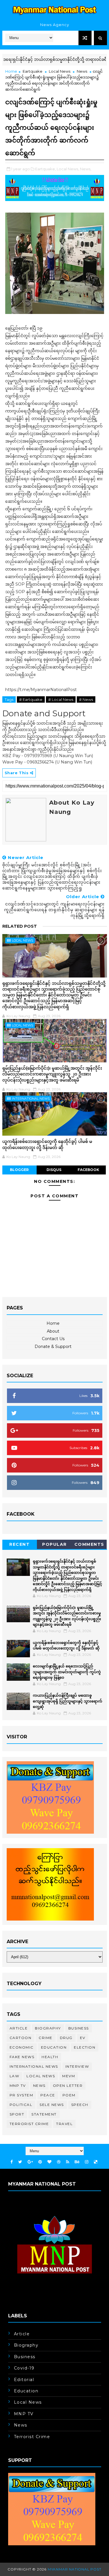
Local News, (68, 169)
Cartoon (21, 2038)
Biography (48, 2028)
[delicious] (96, 2162)
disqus (54, 1170)
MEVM (69, 2076)
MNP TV (18, 2086)
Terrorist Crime (29, 2124)
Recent (19, 1544)
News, (86, 169)
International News (31, 1099)
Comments (89, 1544)
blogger (19, 1170)
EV (83, 2038)
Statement (44, 2114)
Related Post (20, 926)
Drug (66, 2038)
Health (50, 2057)
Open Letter (68, 2086)
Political (21, 2105)
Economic (22, 2047)
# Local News (61, 699)
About (53, 1331)
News (82, 71)
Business (79, 2028)
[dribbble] (59, 2162)
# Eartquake (31, 699)
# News (86, 699)
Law (15, 2076)
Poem (69, 2095)
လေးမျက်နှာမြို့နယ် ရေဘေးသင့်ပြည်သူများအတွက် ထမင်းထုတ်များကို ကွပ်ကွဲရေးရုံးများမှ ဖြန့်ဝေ (67, 1672)
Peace (48, 2095)
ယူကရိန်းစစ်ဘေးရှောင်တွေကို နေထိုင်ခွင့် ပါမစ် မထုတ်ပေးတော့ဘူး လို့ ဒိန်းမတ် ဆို (47, 1144)
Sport (17, 2114)
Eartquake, (45, 169)
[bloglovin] (49, 2162)
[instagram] (87, 2162)
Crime (46, 2038)
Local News (60, 71)
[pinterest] (40, 2162)
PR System (22, 2095)
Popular (54, 1544)
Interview (77, 2066)
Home (11, 71)
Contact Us (53, 1339)
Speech (80, 2105)
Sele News (52, 2105)
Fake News (22, 2057)
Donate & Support (53, 1347)
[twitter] (20, 2162)
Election (85, 2047)
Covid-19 (24, 2368)
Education (54, 2047)
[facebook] (12, 2162)
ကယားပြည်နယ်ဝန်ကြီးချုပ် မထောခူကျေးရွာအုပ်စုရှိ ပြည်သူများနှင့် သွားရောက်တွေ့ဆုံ (68, 1701)
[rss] (68, 2162)
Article (19, 2028)
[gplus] (30, 2162)
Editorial (24, 2380)
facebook (88, 1170)
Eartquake (33, 71)
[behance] (77, 2162)
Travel (64, 2124)
